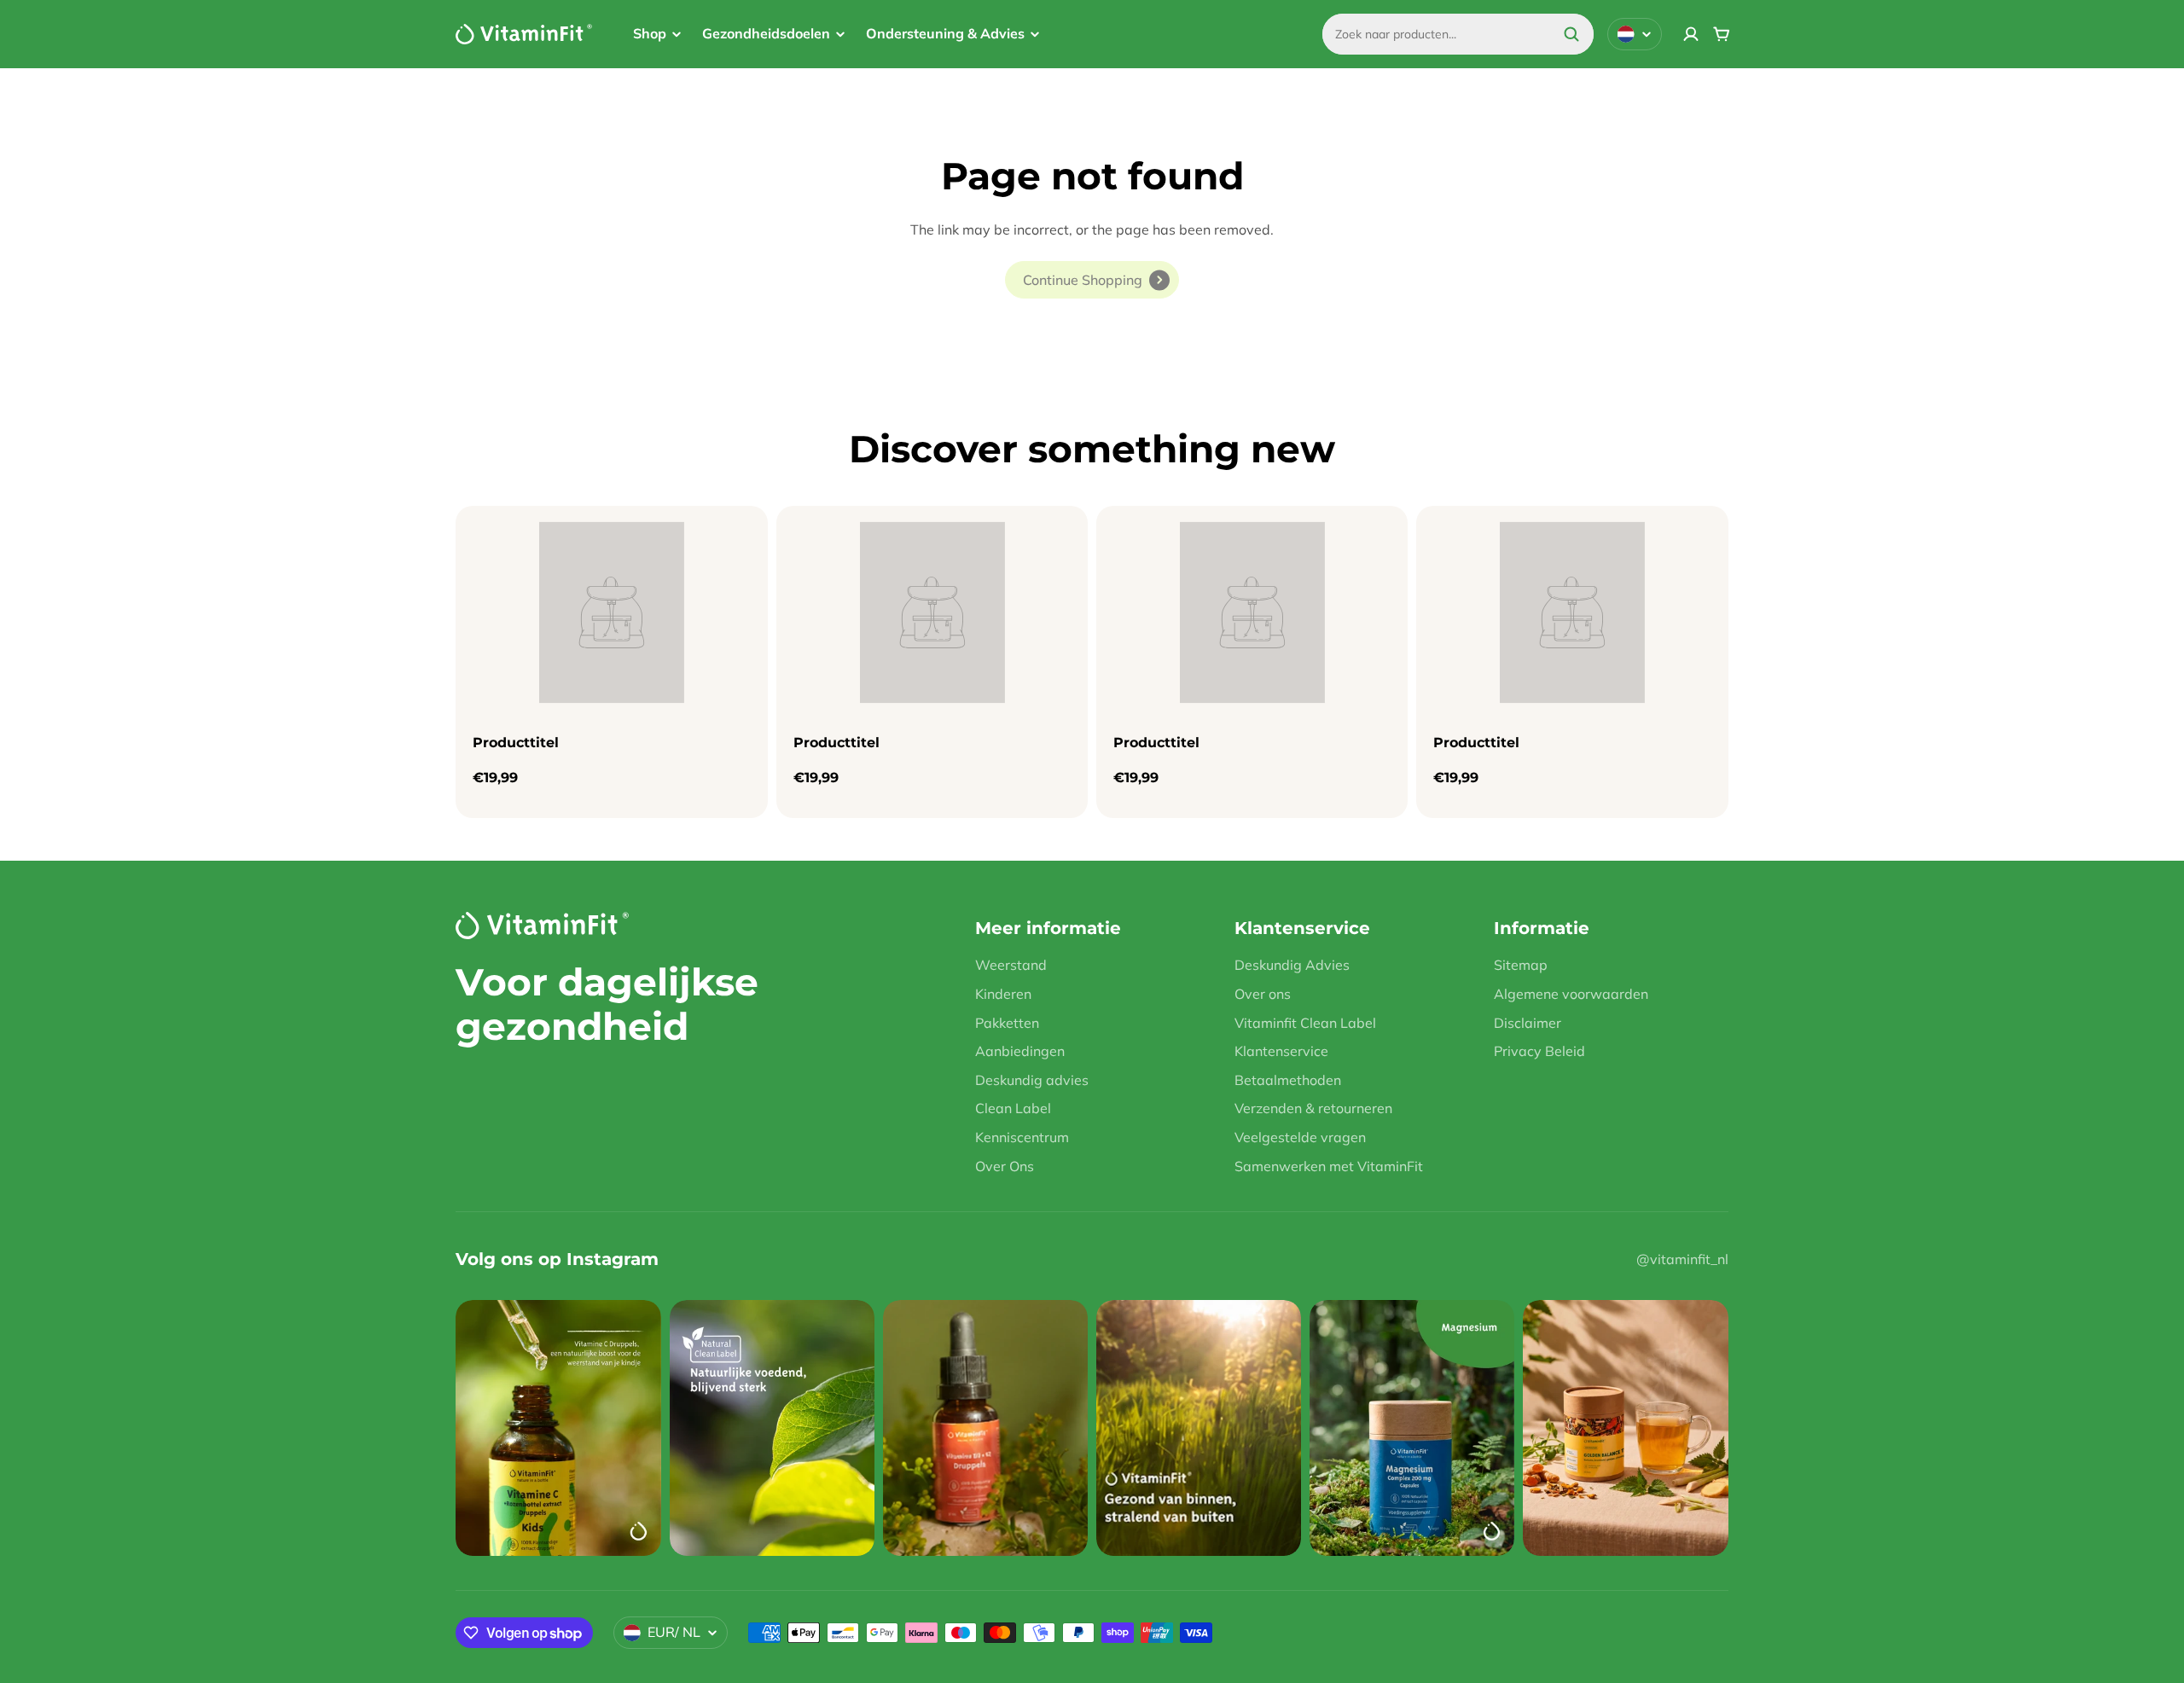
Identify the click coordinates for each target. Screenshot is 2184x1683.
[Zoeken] (1571, 34)
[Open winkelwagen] (1722, 34)
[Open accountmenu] (1691, 34)
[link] (1092, 280)
